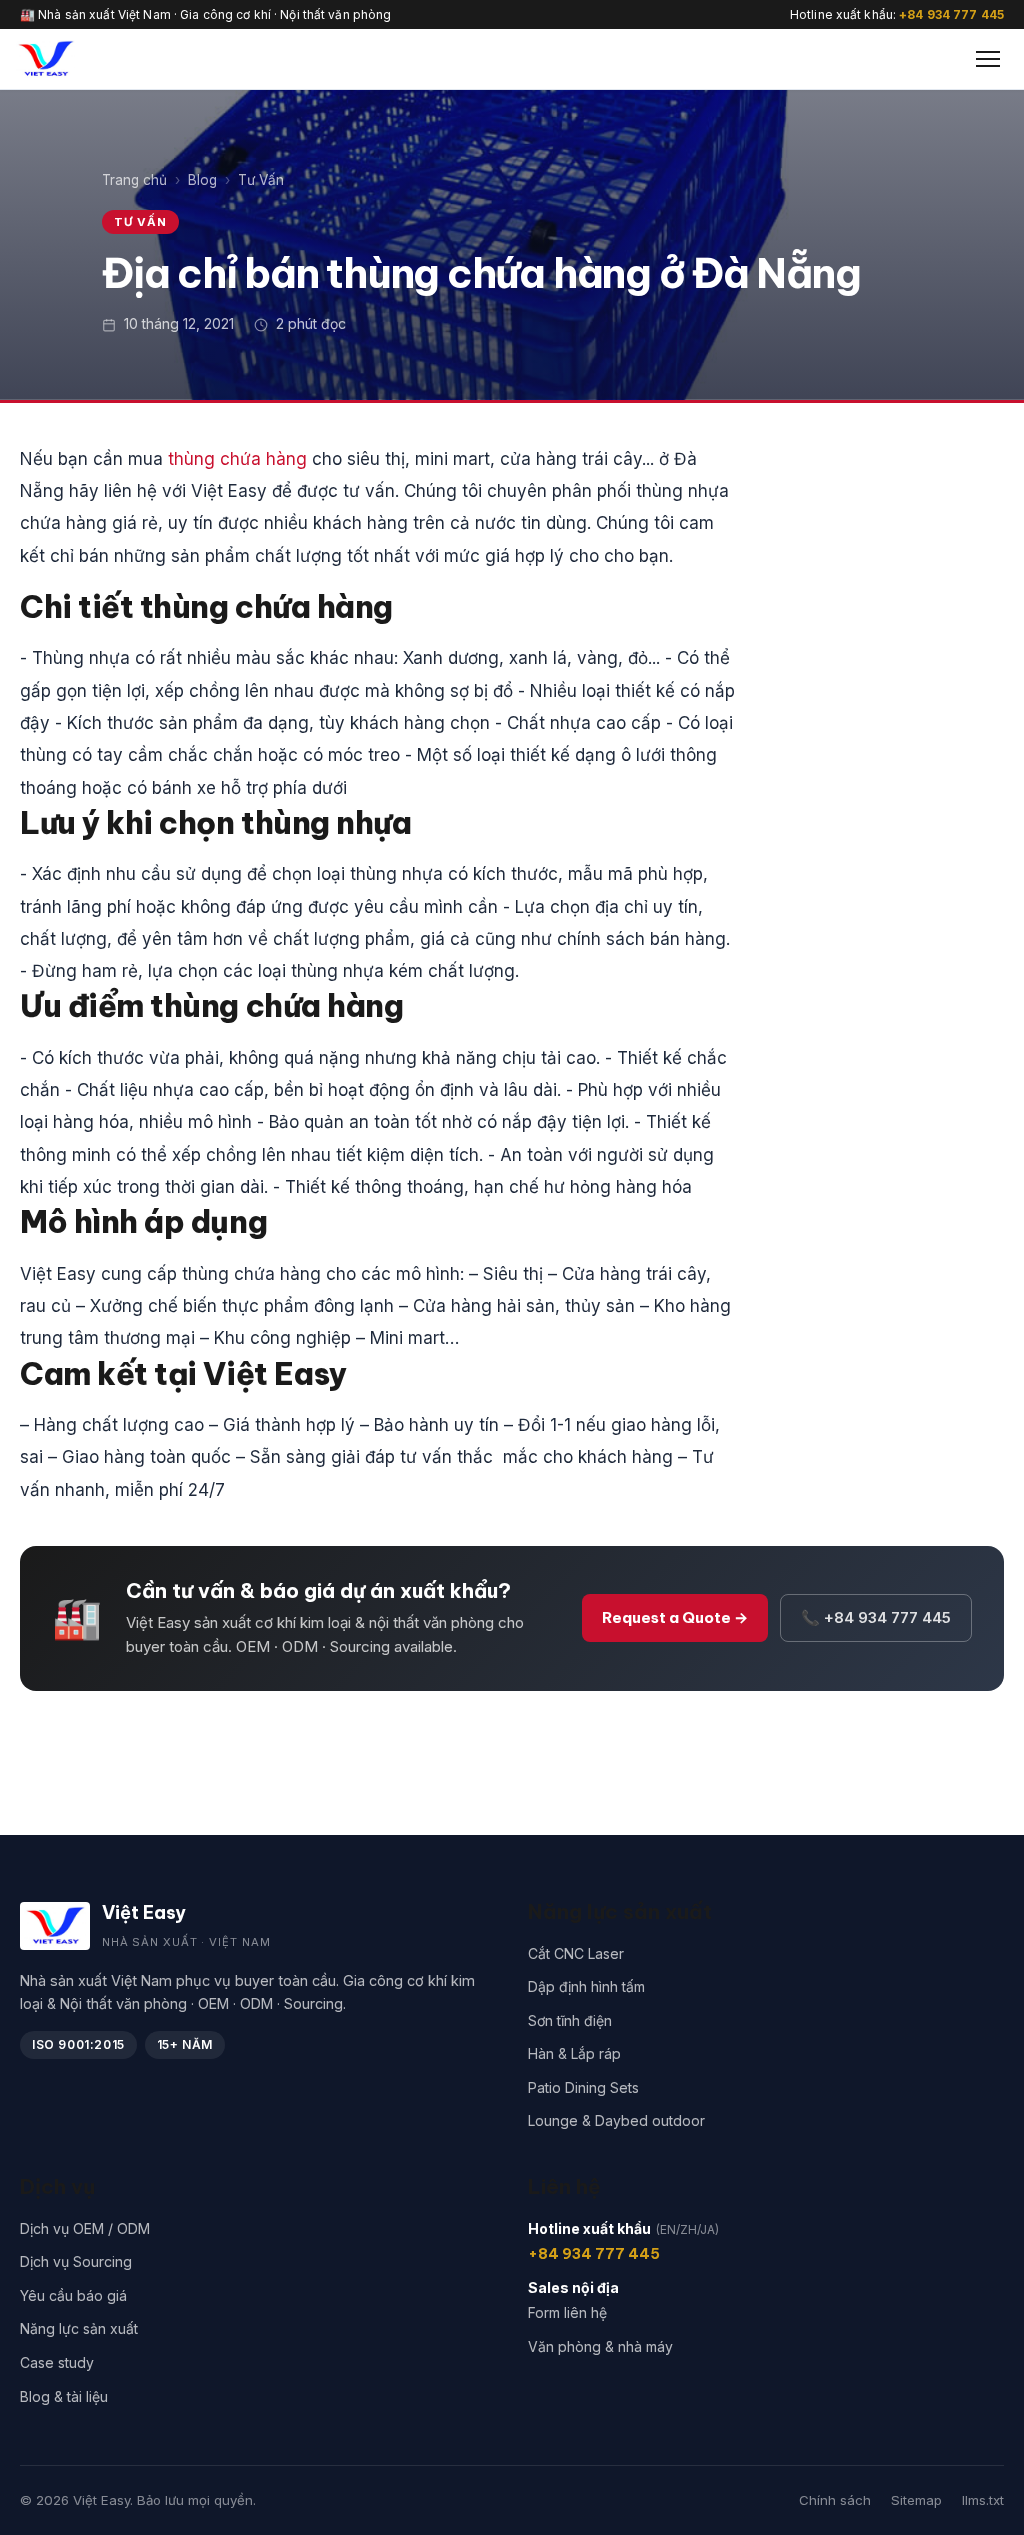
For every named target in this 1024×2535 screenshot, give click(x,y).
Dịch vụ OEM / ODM (85, 2228)
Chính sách (835, 2500)
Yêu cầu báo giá (73, 2295)
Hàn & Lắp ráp (574, 2053)
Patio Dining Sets (583, 2087)
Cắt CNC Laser (576, 1953)
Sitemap (916, 2500)
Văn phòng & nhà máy (600, 2346)
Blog (202, 180)
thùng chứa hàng (237, 459)
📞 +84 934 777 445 (876, 1617)
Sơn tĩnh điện (570, 2020)
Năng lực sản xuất (79, 2328)
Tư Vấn (261, 180)
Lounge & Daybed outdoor (616, 2120)
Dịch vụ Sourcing (76, 2261)
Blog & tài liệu (64, 2396)
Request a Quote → (675, 1617)
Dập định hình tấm (586, 1986)
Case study (57, 2362)
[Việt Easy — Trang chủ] (45, 59)
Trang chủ (134, 180)
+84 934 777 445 (951, 14)
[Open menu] (988, 59)
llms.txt (983, 2500)
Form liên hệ (567, 2312)
